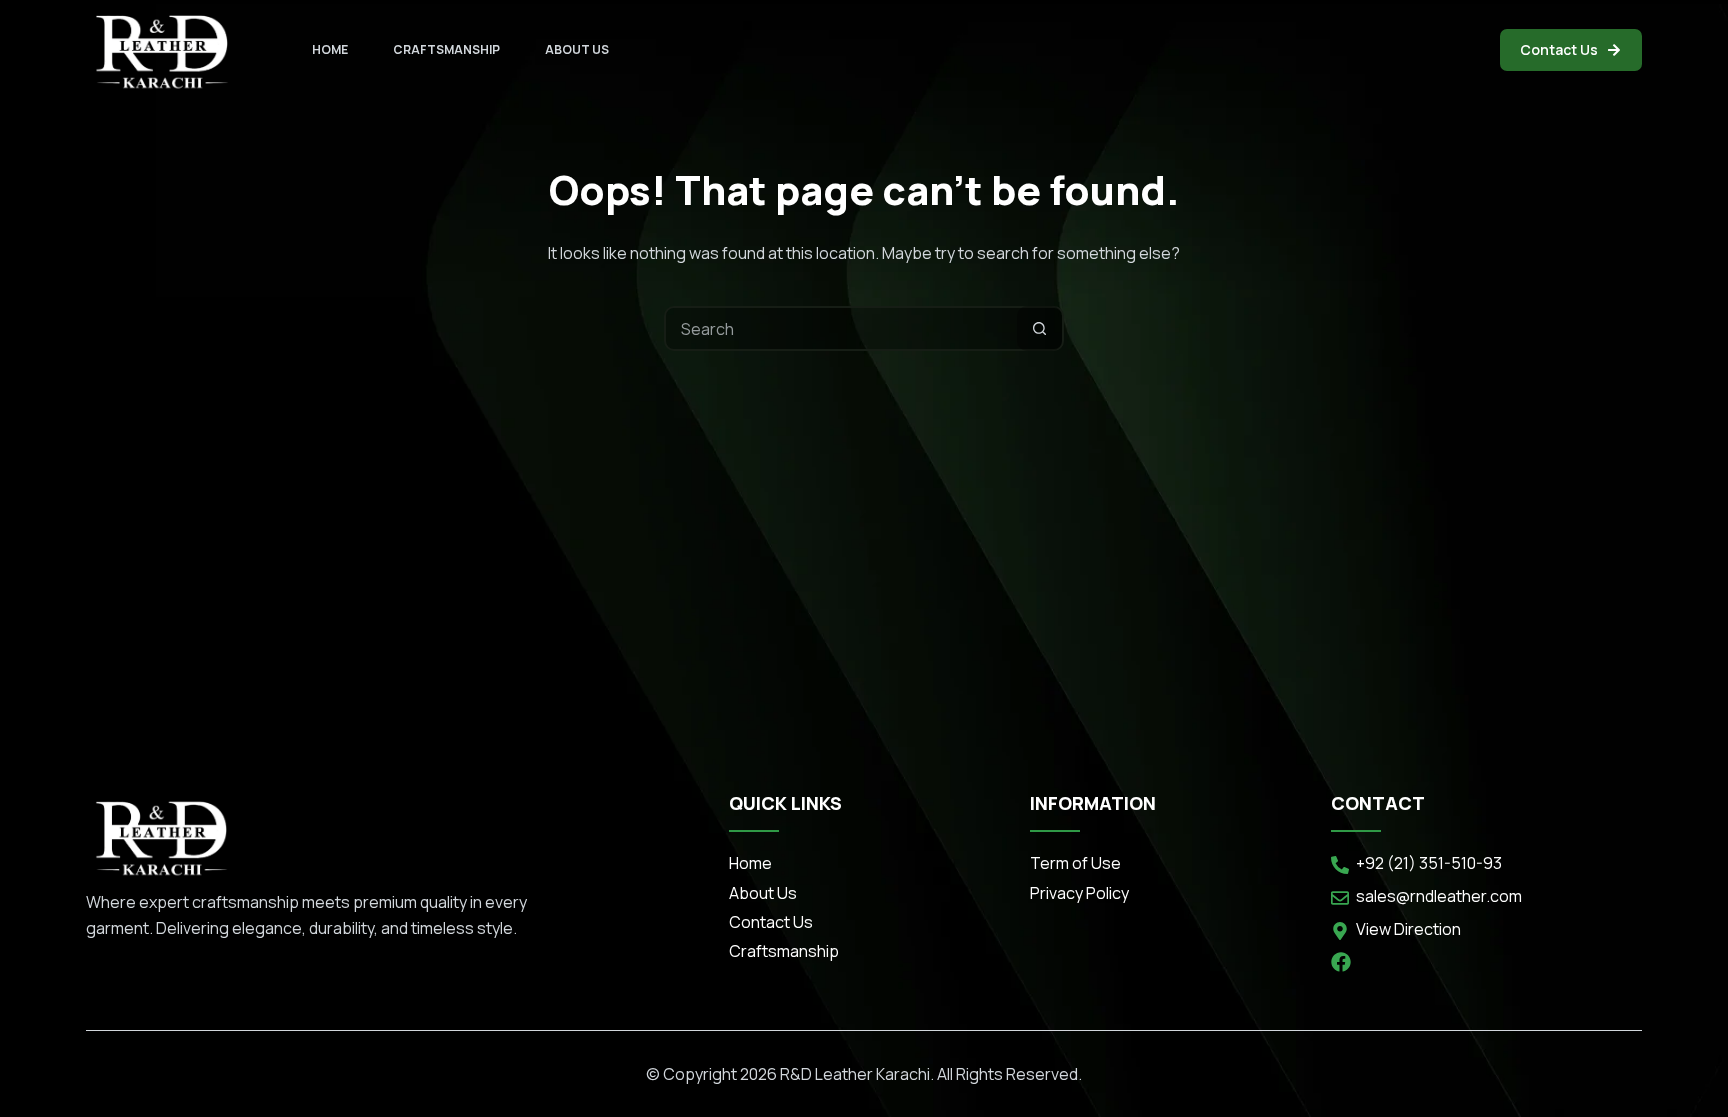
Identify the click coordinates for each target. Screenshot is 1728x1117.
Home (330, 49)
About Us (577, 49)
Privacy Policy (1079, 893)
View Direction (1408, 929)
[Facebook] (1341, 962)
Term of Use (1075, 863)
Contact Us (1559, 49)
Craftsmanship (446, 49)
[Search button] (1039, 328)
